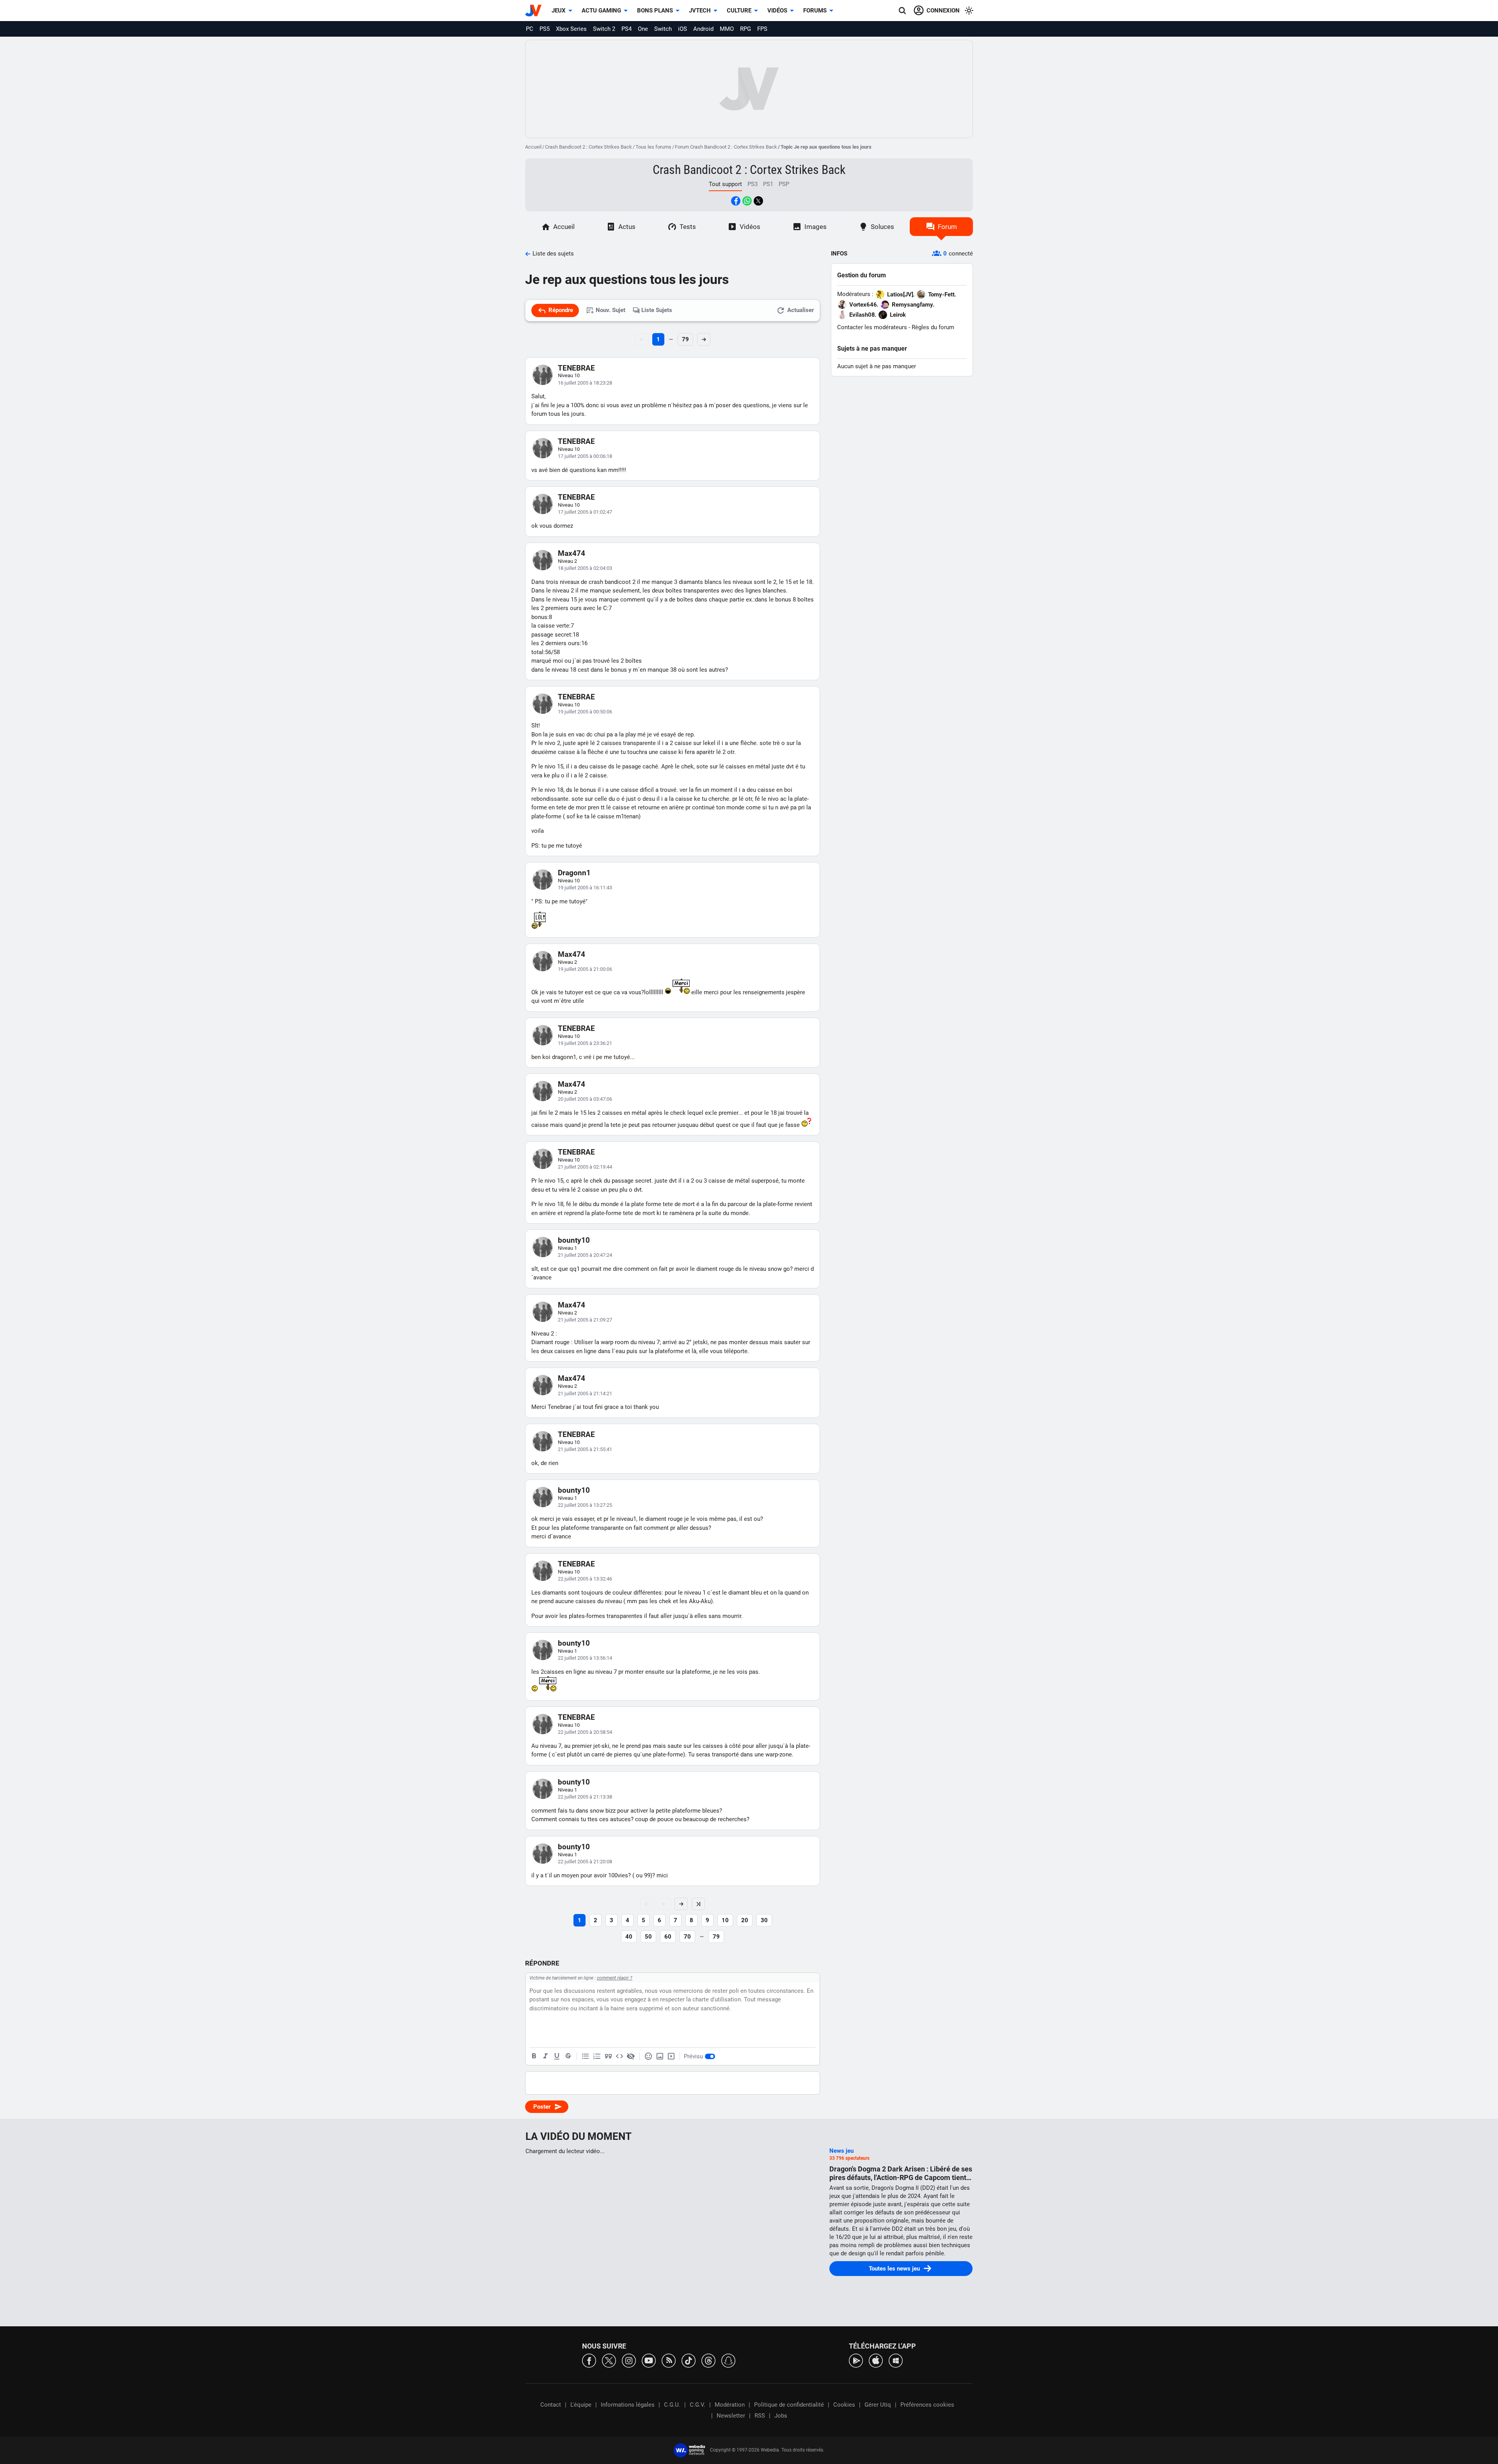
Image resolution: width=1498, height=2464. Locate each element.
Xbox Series (571, 29)
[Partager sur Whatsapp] (747, 201)
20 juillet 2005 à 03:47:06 (585, 1099)
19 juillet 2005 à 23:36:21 (585, 1043)
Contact (551, 2405)
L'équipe (581, 2405)
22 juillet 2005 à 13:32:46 (585, 1579)
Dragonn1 (574, 873)
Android (703, 29)
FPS (762, 29)
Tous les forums (653, 147)
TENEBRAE (576, 368)
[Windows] (896, 2360)
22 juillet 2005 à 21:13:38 (585, 1797)
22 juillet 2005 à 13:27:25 (585, 1505)
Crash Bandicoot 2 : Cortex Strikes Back (588, 147)
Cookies (844, 2405)
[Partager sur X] (758, 201)
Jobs (781, 2416)
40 (629, 1937)
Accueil (533, 147)
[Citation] (608, 2056)
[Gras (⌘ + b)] (534, 2056)
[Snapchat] (728, 2360)
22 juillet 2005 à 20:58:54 (585, 1732)
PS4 (627, 29)
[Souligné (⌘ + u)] (557, 2056)
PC (530, 29)
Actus (627, 227)
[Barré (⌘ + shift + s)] (568, 2056)
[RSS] (669, 2360)
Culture (739, 11)
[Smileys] (648, 2056)
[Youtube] (649, 2360)
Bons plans (655, 11)
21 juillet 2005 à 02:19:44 (585, 1167)
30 (764, 1920)
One (643, 29)
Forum (947, 227)
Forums (815, 11)
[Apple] (876, 2360)
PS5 (545, 29)
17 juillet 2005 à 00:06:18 (585, 456)
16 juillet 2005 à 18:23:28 (585, 383)
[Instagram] (629, 2360)
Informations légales (628, 2405)
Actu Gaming (601, 11)
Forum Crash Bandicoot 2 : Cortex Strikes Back (726, 147)
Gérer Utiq (878, 2405)
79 (685, 339)
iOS (682, 29)
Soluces (882, 227)
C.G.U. (672, 2405)
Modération (730, 2405)
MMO (727, 29)
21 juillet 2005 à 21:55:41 (585, 1449)
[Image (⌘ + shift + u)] (660, 2056)
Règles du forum (933, 327)
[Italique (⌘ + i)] (545, 2056)
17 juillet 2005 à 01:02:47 (585, 512)
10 (725, 1920)
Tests (688, 227)
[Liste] (586, 2056)
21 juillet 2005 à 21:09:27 (585, 1320)
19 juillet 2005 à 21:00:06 (585, 969)
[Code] (619, 2056)
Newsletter (731, 2416)
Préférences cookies (927, 2405)
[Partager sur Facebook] (736, 201)
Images (816, 227)
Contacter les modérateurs (872, 327)
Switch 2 (604, 29)
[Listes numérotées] (597, 2056)
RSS (760, 2416)
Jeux (559, 11)
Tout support (725, 184)
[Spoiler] (631, 2056)
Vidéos (777, 11)
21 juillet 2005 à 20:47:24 (585, 1255)
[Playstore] (856, 2360)
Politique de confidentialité (789, 2405)
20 (745, 1920)
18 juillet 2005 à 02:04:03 (585, 568)
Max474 (572, 553)
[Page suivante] (681, 1904)
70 (687, 1937)
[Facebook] (589, 2360)
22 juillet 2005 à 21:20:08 (585, 1862)
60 (668, 1937)
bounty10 (574, 1240)
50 (648, 1937)
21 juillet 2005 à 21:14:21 (585, 1393)
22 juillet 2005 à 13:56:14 (585, 1658)
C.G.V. (698, 2405)
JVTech (700, 11)
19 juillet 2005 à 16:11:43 (585, 888)
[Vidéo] (671, 2056)
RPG (745, 29)
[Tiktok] (689, 2360)
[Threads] (708, 2360)
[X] (609, 2360)
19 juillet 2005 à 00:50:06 (585, 712)
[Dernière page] (698, 1904)
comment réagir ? (615, 1978)
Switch (663, 29)
